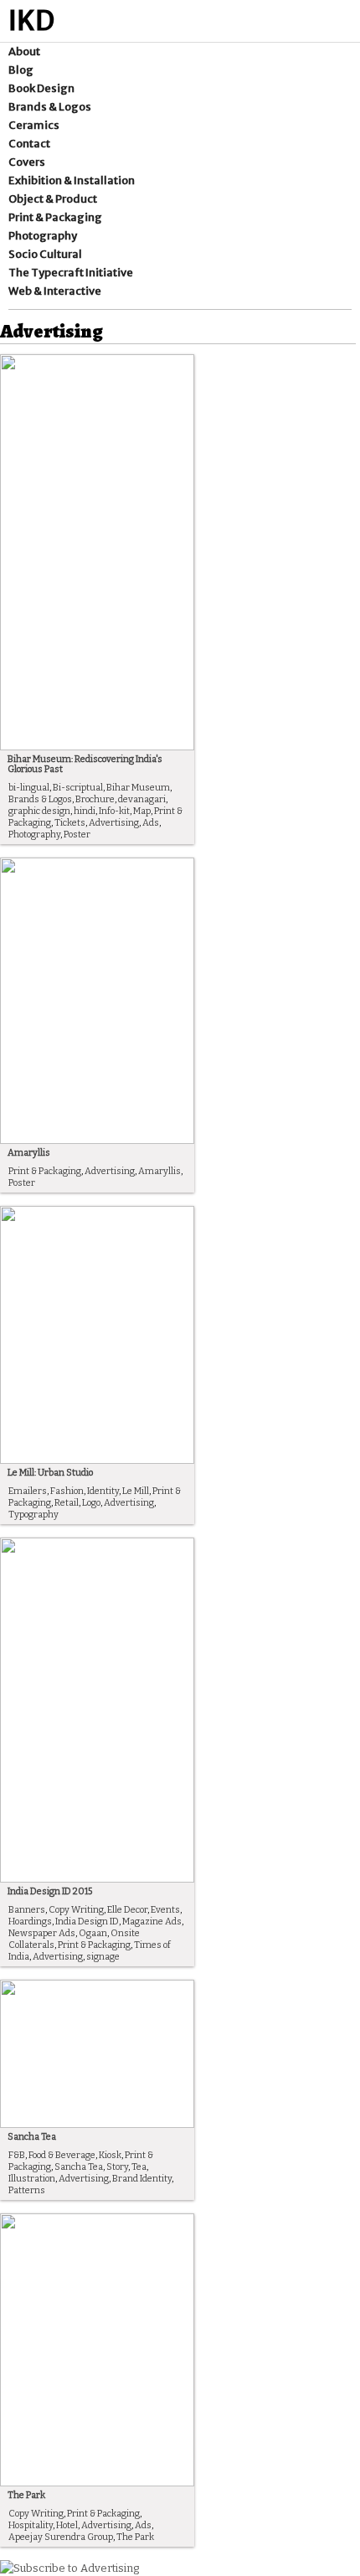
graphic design (39, 811)
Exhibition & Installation (72, 180)
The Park (26, 2495)
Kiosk (110, 2155)
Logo (91, 1503)
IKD (31, 21)
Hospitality (31, 2525)
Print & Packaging (55, 217)
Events (165, 1910)
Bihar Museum (138, 788)
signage (103, 1957)
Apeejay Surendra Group (61, 2537)
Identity (103, 1491)
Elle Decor (127, 1910)
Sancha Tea (32, 2137)
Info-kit (114, 811)
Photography (43, 236)
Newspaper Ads (42, 1933)
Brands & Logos (50, 107)
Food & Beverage (62, 2155)
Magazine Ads (152, 1922)
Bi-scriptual (78, 788)
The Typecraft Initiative (71, 273)
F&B (17, 2155)
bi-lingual (29, 788)
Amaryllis (29, 1153)
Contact (29, 144)
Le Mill (136, 1491)
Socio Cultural (45, 254)
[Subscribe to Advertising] (69, 2568)
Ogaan (93, 1933)
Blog (21, 70)
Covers (27, 162)
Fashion (67, 1491)
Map (142, 811)
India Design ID (87, 1922)
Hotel (67, 2525)
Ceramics (34, 125)
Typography (33, 1515)
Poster (77, 835)
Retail (67, 1503)
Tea (139, 2167)
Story (117, 2167)
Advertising (114, 823)
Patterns (27, 2190)
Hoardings (30, 1922)
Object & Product (53, 199)
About (24, 52)
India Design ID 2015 (50, 1891)
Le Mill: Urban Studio (50, 1473)
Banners (27, 1910)
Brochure (95, 799)
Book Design (41, 88)
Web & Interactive (55, 291)
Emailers (28, 1491)
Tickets (70, 823)
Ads (151, 823)
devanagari (142, 799)
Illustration (32, 2179)
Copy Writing (76, 1910)
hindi (85, 811)
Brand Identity (142, 2179)
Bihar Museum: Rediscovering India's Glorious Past (85, 764)
